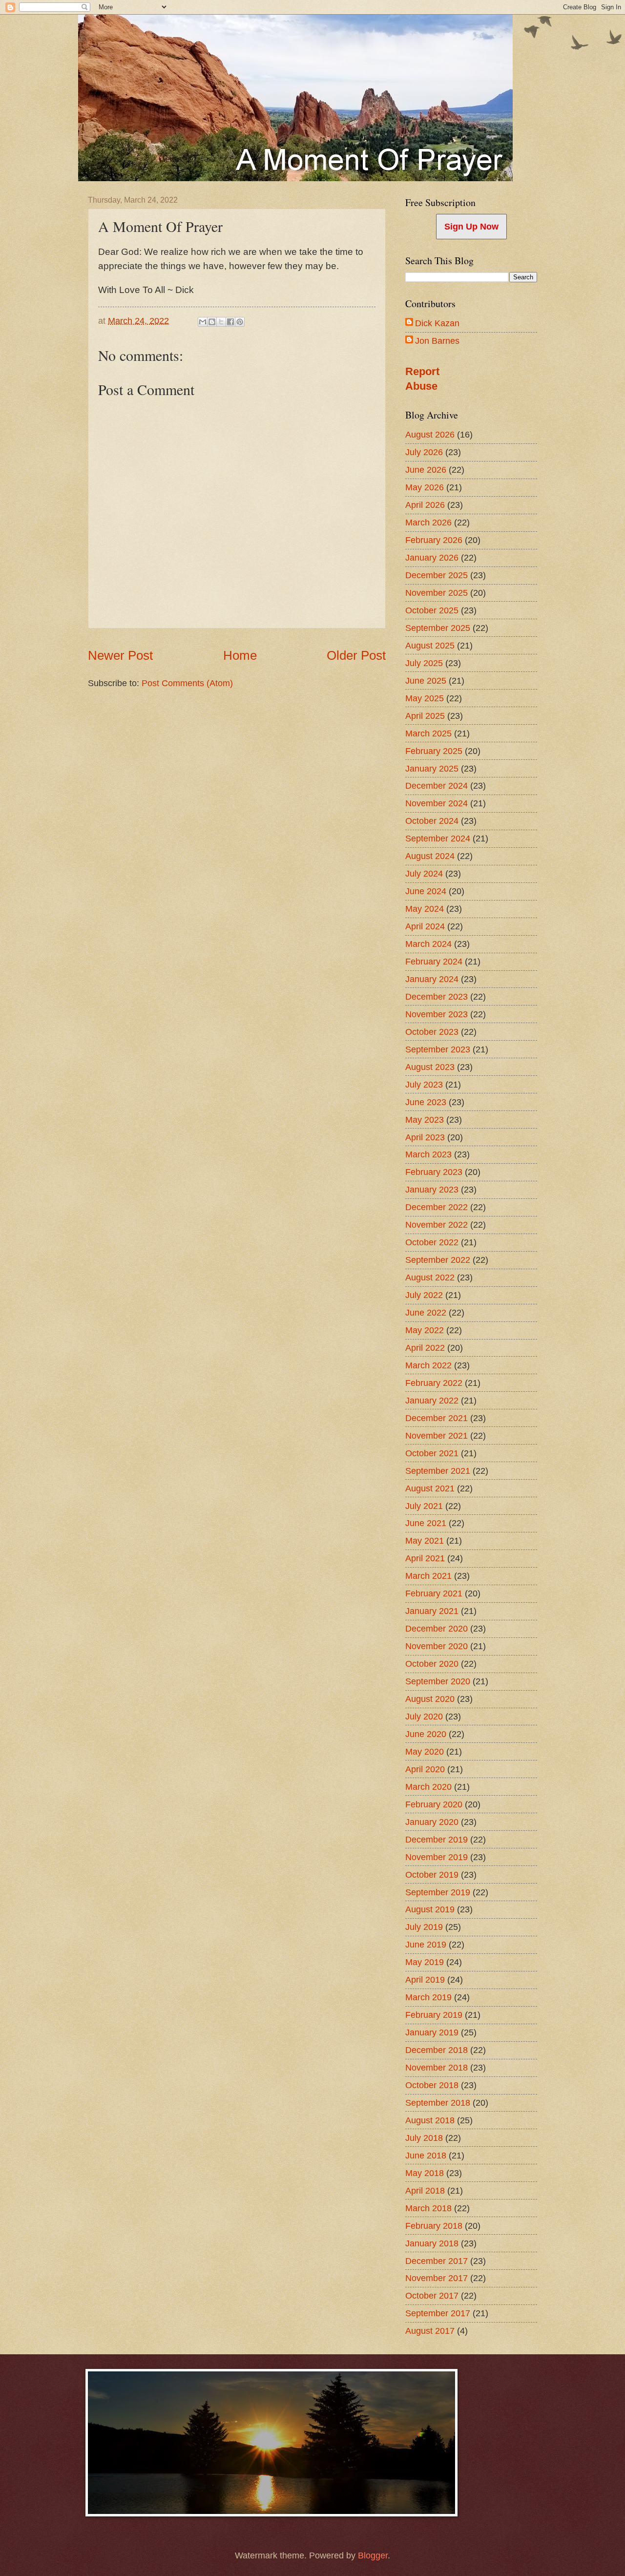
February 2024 (434, 961)
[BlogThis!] (212, 322)
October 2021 (432, 1453)
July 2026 (424, 452)
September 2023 (438, 1049)
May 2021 (425, 1540)
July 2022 (424, 1295)
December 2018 (437, 2050)
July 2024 (424, 873)
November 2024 (437, 803)
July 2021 (424, 1506)
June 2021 (426, 1523)
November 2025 (437, 593)
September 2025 (438, 628)
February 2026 (434, 540)
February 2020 (434, 1804)
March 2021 (428, 1576)
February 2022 (434, 1383)
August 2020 (430, 1699)
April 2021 (425, 1558)
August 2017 (430, 2331)
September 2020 (438, 1681)
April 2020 (425, 1769)
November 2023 (437, 1014)
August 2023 (430, 1067)
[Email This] (203, 322)
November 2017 (437, 2278)
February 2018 (434, 2226)
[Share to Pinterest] (240, 322)
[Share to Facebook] (230, 322)
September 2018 (438, 2103)
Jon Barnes (437, 341)
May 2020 (425, 1751)
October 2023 (432, 1032)
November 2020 (437, 1646)
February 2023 (434, 1172)
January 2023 (432, 1189)
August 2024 (430, 856)
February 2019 (434, 2015)
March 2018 (428, 2208)
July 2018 (424, 2138)
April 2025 (425, 716)
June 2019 (426, 1944)
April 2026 (425, 505)
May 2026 (425, 487)
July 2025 (424, 663)
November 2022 (437, 1225)
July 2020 (424, 1716)
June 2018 (426, 2155)
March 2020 (428, 1787)
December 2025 (437, 575)
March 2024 (428, 944)
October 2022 (432, 1242)
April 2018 (425, 2190)
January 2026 (432, 557)
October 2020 (432, 1664)
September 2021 (438, 1471)
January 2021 (432, 1611)
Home (240, 655)
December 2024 (437, 785)
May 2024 (425, 909)
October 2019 (432, 1874)
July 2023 (424, 1084)
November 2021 (437, 1435)
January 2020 (432, 1822)
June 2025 (426, 681)
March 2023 (428, 1154)
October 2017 (432, 2295)
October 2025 (432, 610)
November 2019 (437, 1857)
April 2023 (425, 1137)
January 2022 (432, 1400)
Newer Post (120, 655)
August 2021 (430, 1488)
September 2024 (438, 838)
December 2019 (437, 1839)
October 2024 (432, 821)
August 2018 (430, 2120)
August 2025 (430, 645)
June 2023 (426, 1102)
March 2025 (428, 733)
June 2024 (426, 891)
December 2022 (437, 1207)
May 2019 (425, 1962)
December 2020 (437, 1628)
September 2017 (438, 2313)
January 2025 (432, 768)
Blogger (373, 2555)
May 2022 (425, 1330)
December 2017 (437, 2261)
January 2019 (432, 2032)
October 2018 (432, 2085)
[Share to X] (221, 322)
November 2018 (437, 2067)
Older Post (356, 655)
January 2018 (432, 2243)
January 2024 (432, 979)
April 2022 (425, 1348)
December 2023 (437, 996)
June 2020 (426, 1734)
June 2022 (426, 1312)
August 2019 (430, 1909)
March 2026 (428, 522)
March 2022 (428, 1365)
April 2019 (425, 1979)
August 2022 (430, 1277)
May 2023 (425, 1120)
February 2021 (434, 1593)
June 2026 (426, 470)
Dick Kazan (437, 323)
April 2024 (425, 926)
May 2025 (425, 698)
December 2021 (437, 1418)
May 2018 (425, 2173)
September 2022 (438, 1260)
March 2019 (428, 1997)
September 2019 (438, 1892)
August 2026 (430, 434)
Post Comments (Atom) (187, 683)
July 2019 (424, 1927)
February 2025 (434, 751)
